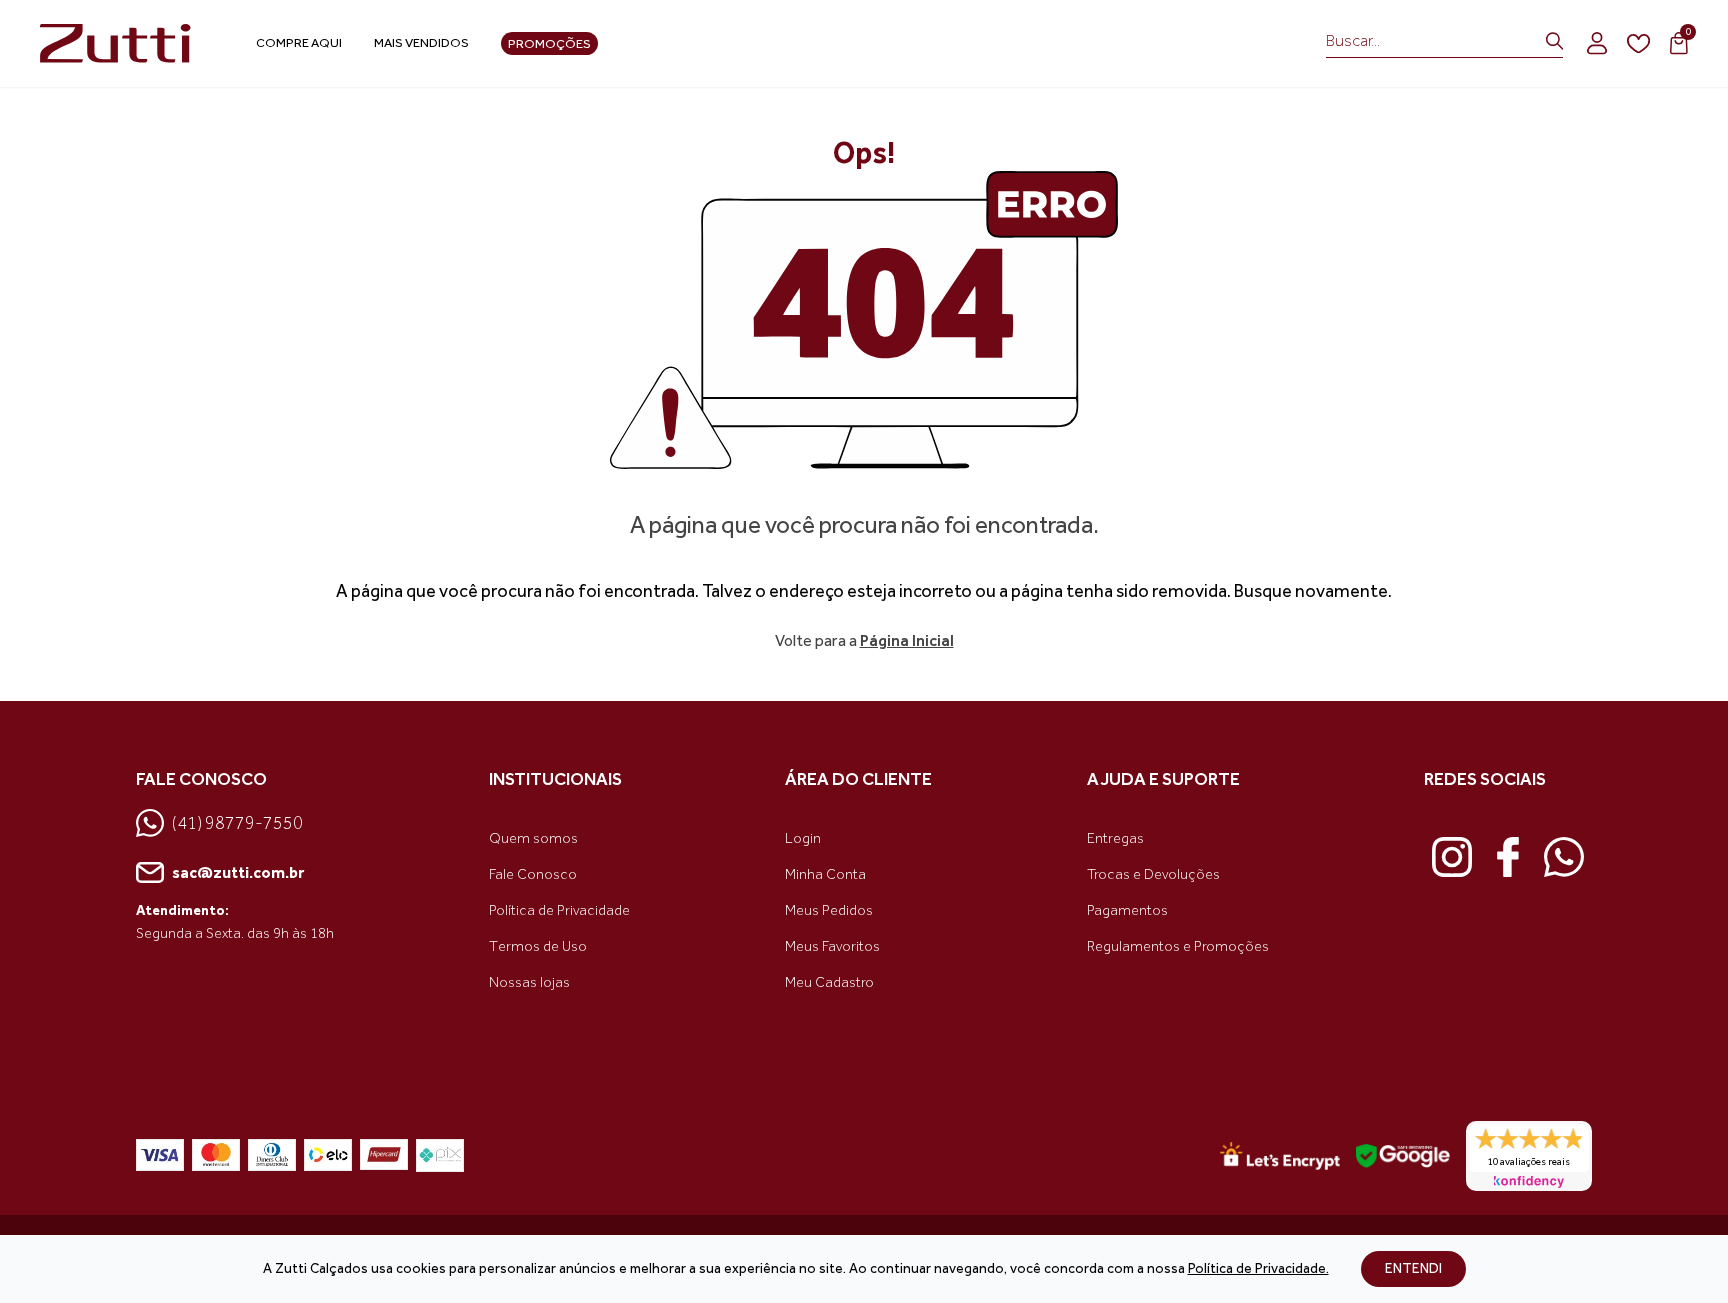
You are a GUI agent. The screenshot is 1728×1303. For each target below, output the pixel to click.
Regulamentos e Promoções (1178, 946)
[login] (1597, 43)
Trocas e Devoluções (1153, 874)
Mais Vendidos (421, 42)
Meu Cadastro (829, 982)
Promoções (549, 43)
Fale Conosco (533, 874)
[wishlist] (1638, 44)
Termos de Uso (538, 946)
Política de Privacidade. (1258, 1268)
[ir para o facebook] (1508, 857)
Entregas (1115, 838)
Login (803, 838)
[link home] (120, 44)
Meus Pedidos (829, 910)
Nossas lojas (529, 982)
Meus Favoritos (832, 946)
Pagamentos (1127, 910)
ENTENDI (1413, 1268)
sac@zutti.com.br (238, 872)
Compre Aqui (299, 42)
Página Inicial (907, 640)
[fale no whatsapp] (1564, 857)
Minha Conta (825, 874)
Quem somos (533, 838)
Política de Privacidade (559, 910)
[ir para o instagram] (1452, 857)
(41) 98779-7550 (237, 823)
